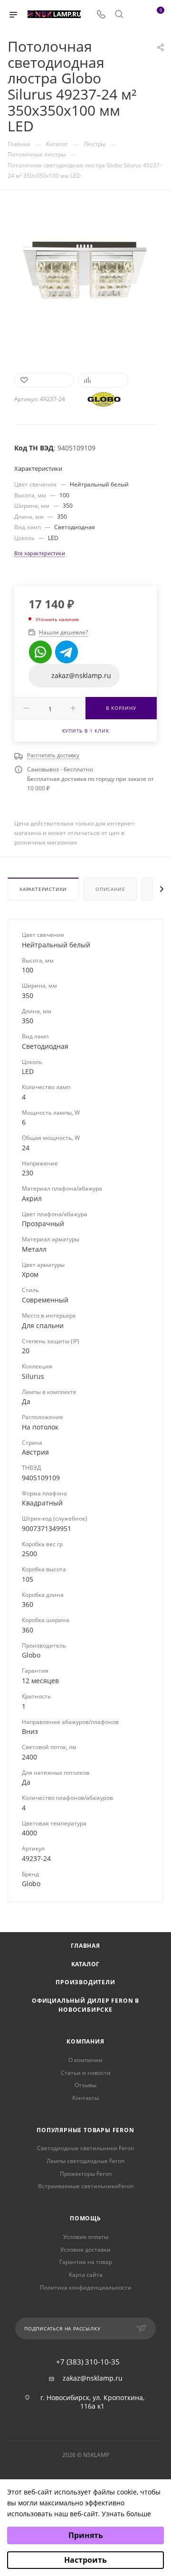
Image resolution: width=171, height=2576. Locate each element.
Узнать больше (126, 2514)
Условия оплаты (86, 2237)
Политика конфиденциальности (86, 2287)
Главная (85, 1946)
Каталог (86, 1964)
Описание (110, 889)
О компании (85, 2060)
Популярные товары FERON (85, 2130)
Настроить (85, 2560)
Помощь (85, 2218)
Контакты (85, 2098)
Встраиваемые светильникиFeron (86, 2186)
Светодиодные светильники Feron (85, 2148)
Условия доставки (85, 2250)
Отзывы (85, 2085)
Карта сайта (86, 2275)
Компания (85, 2041)
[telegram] (66, 652)
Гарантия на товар (86, 2262)
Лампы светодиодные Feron (85, 2161)
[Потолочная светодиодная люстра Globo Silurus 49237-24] (85, 276)
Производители (85, 1982)
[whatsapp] (40, 652)
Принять (86, 2535)
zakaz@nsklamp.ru (93, 2378)
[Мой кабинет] (137, 15)
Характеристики (43, 889)
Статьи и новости (86, 2073)
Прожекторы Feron (86, 2174)
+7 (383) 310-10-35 (88, 2362)
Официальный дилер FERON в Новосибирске (85, 2005)
